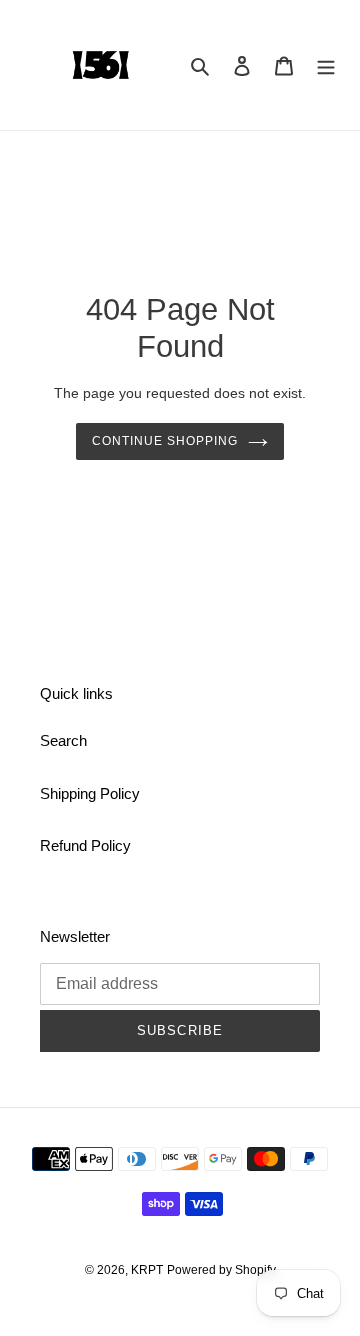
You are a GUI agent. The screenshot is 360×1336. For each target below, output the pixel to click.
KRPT (147, 1270)
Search (63, 740)
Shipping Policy (90, 793)
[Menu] (326, 65)
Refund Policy (85, 845)
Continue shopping (165, 441)
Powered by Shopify (221, 1270)
